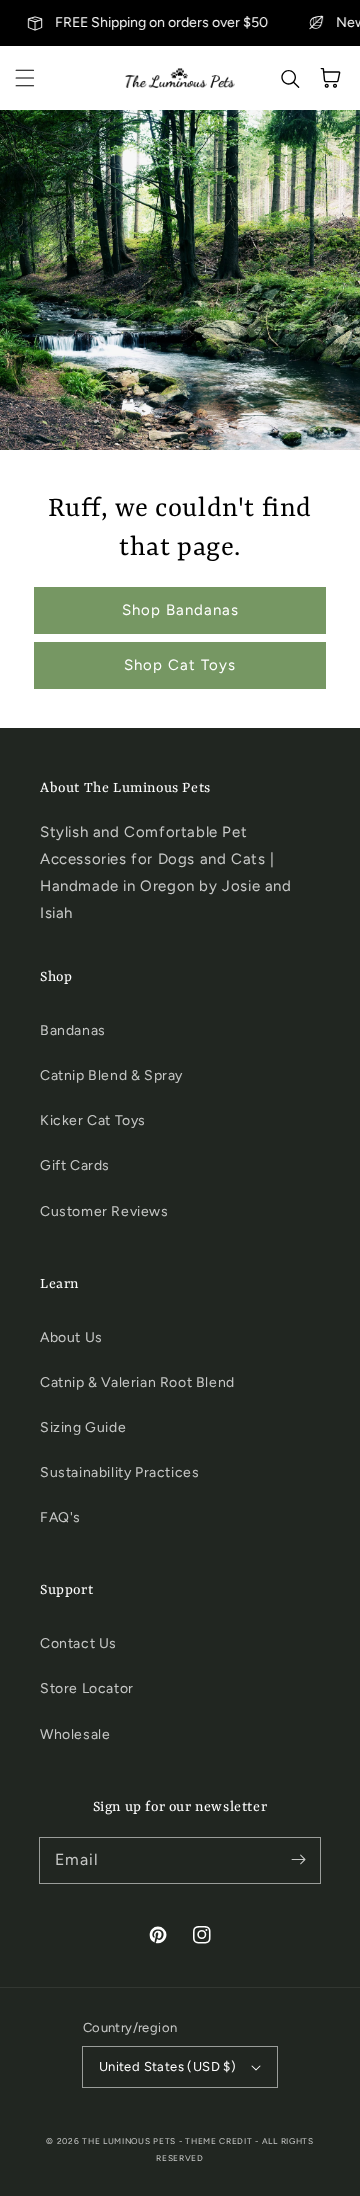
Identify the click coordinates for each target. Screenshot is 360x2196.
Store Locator (87, 1688)
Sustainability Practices (119, 1472)
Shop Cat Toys (180, 665)
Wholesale (75, 1734)
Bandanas (73, 1030)
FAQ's (60, 1517)
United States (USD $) (167, 2066)
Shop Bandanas (180, 610)
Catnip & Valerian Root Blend (137, 1382)
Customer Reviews (104, 1211)
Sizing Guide (83, 1427)
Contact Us (78, 1643)
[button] (25, 78)
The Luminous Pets (129, 2141)
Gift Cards (75, 1165)
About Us (71, 1337)
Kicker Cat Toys (93, 1120)
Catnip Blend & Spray (111, 1075)
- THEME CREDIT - (220, 2141)
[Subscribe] (298, 1860)
